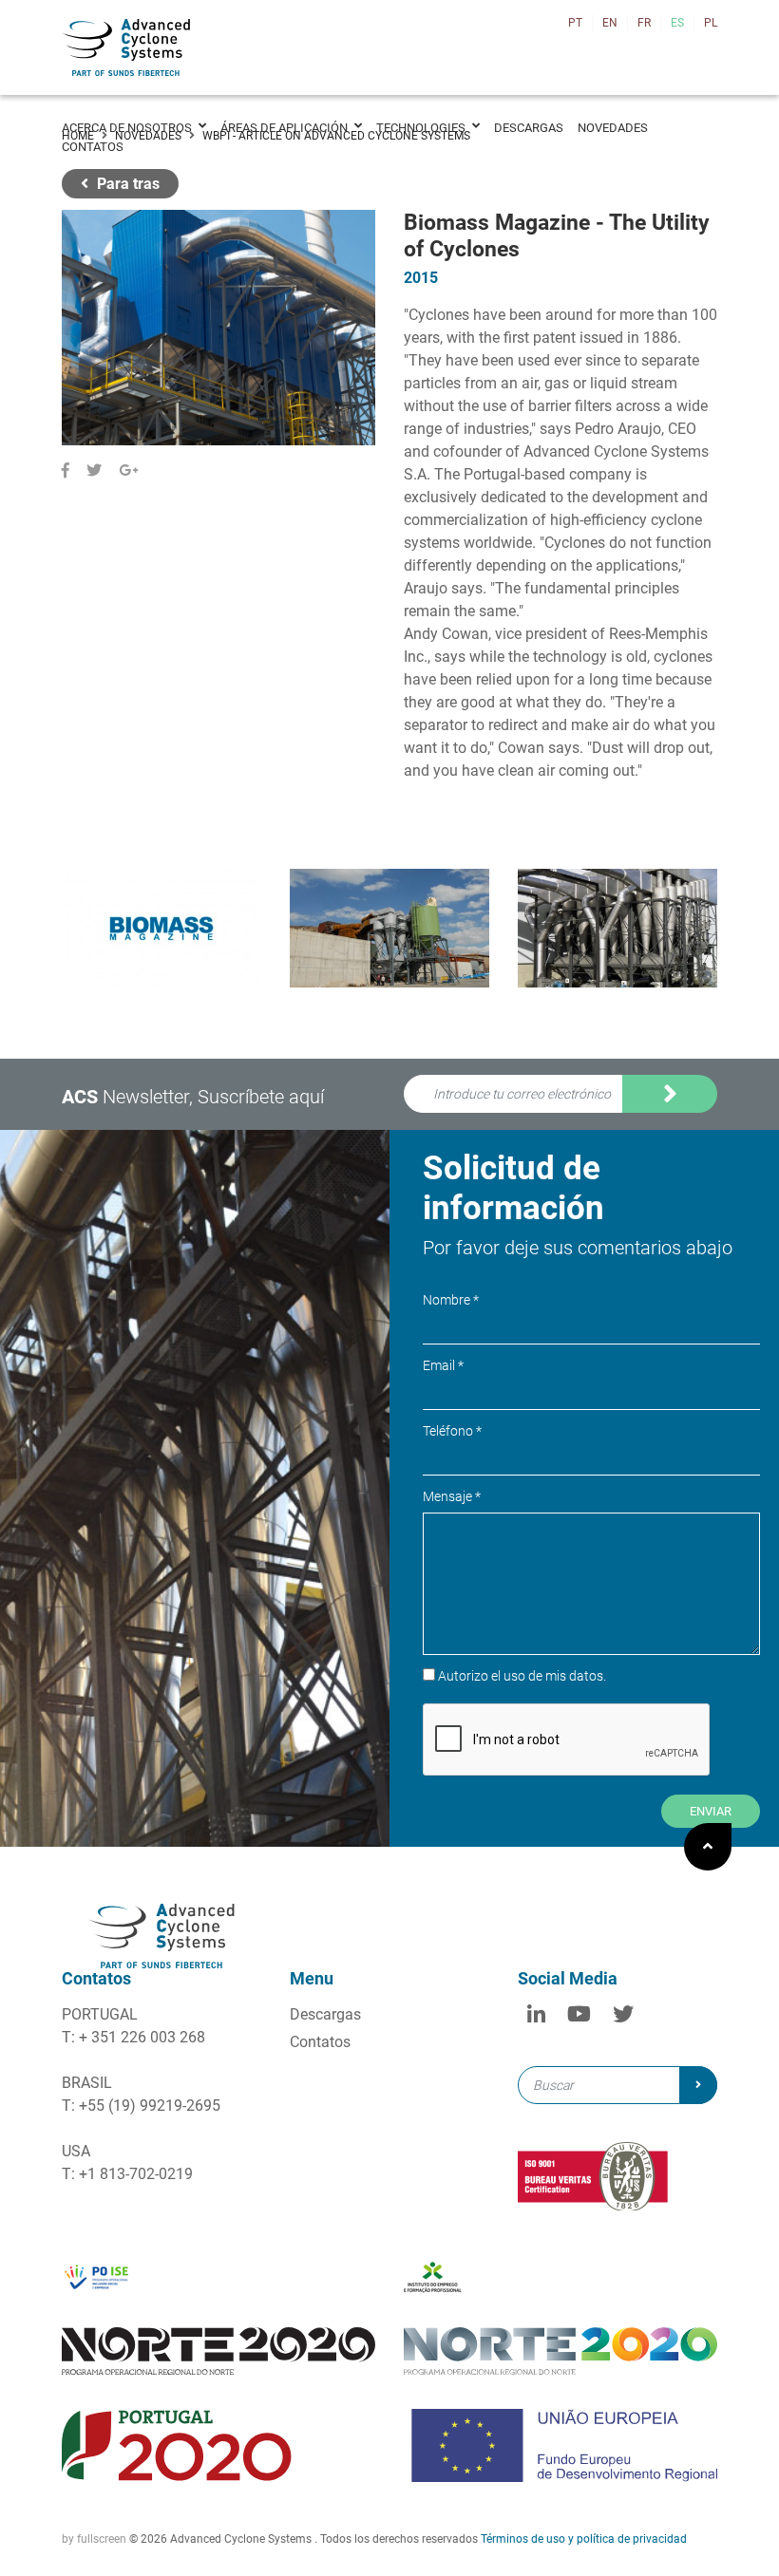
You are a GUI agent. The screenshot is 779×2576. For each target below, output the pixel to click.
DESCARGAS (529, 128)
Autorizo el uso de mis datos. (516, 1122)
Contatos (320, 2042)
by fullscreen (94, 2539)
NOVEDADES (613, 128)
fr (644, 23)
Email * (443, 1365)
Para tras (126, 184)
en (610, 23)
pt (575, 23)
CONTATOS (93, 147)
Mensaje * (452, 1496)
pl (711, 23)
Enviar (711, 1811)
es (677, 23)
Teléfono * (452, 1431)
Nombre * (451, 1300)
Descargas (325, 2014)
